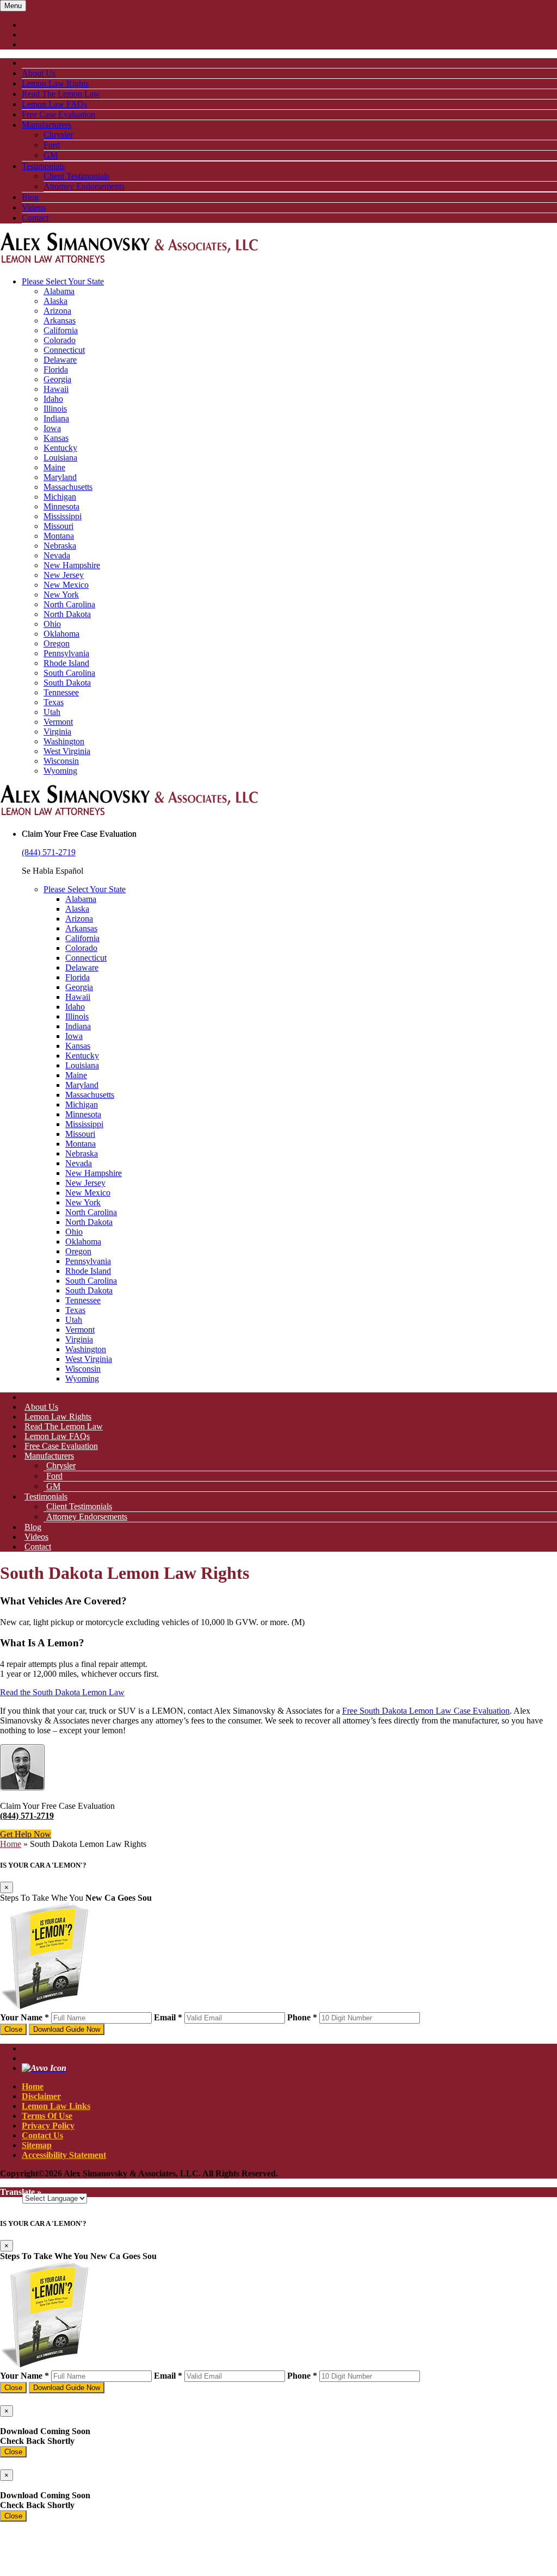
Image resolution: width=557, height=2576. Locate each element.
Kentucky (60, 448)
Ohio (52, 624)
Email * (168, 2017)
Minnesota (61, 506)
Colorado (60, 340)
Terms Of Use (47, 2116)
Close (13, 2029)
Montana (59, 536)
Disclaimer (41, 2096)
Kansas (56, 438)
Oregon (57, 643)
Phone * (302, 2017)
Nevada (57, 555)
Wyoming (60, 771)
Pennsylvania (66, 653)
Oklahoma (61, 634)
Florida (56, 369)
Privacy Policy (48, 2126)
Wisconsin (61, 761)
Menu (13, 6)
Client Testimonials (76, 176)
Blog (30, 197)
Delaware (60, 360)
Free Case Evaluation (58, 114)
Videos (34, 207)
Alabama (59, 291)
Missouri (58, 526)
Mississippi (63, 516)
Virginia (57, 732)
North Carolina (69, 604)
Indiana (56, 418)
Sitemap (37, 2145)
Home (11, 1844)
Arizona (57, 311)
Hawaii (56, 389)
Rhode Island (66, 663)
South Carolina (69, 673)
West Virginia (67, 751)
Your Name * (24, 2017)
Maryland (60, 477)
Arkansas (60, 321)
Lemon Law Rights (55, 83)
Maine (54, 467)
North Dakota (67, 614)
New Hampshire (72, 565)
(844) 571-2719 (49, 852)
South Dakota (67, 683)
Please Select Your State (63, 281)
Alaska (55, 301)
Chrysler (58, 135)
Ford (52, 145)
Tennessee (61, 692)
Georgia (57, 379)
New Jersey (64, 575)
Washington (64, 741)
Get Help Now (26, 1834)
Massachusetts (68, 487)
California (61, 330)
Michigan (60, 497)
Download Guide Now (67, 2029)
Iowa (52, 428)
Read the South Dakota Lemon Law (62, 1692)
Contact (35, 218)
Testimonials (43, 166)
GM (51, 155)
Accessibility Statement (64, 2155)
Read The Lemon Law (61, 94)
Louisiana (60, 458)
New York (61, 595)
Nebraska (60, 546)
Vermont (58, 722)
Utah (52, 712)
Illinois (55, 409)
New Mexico (66, 585)
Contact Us (42, 2135)
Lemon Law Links (56, 2106)
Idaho (53, 399)
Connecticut (64, 350)
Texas (54, 702)
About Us (39, 73)
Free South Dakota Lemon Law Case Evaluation (426, 1711)
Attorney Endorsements (84, 186)
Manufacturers (47, 125)
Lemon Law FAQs (54, 104)
